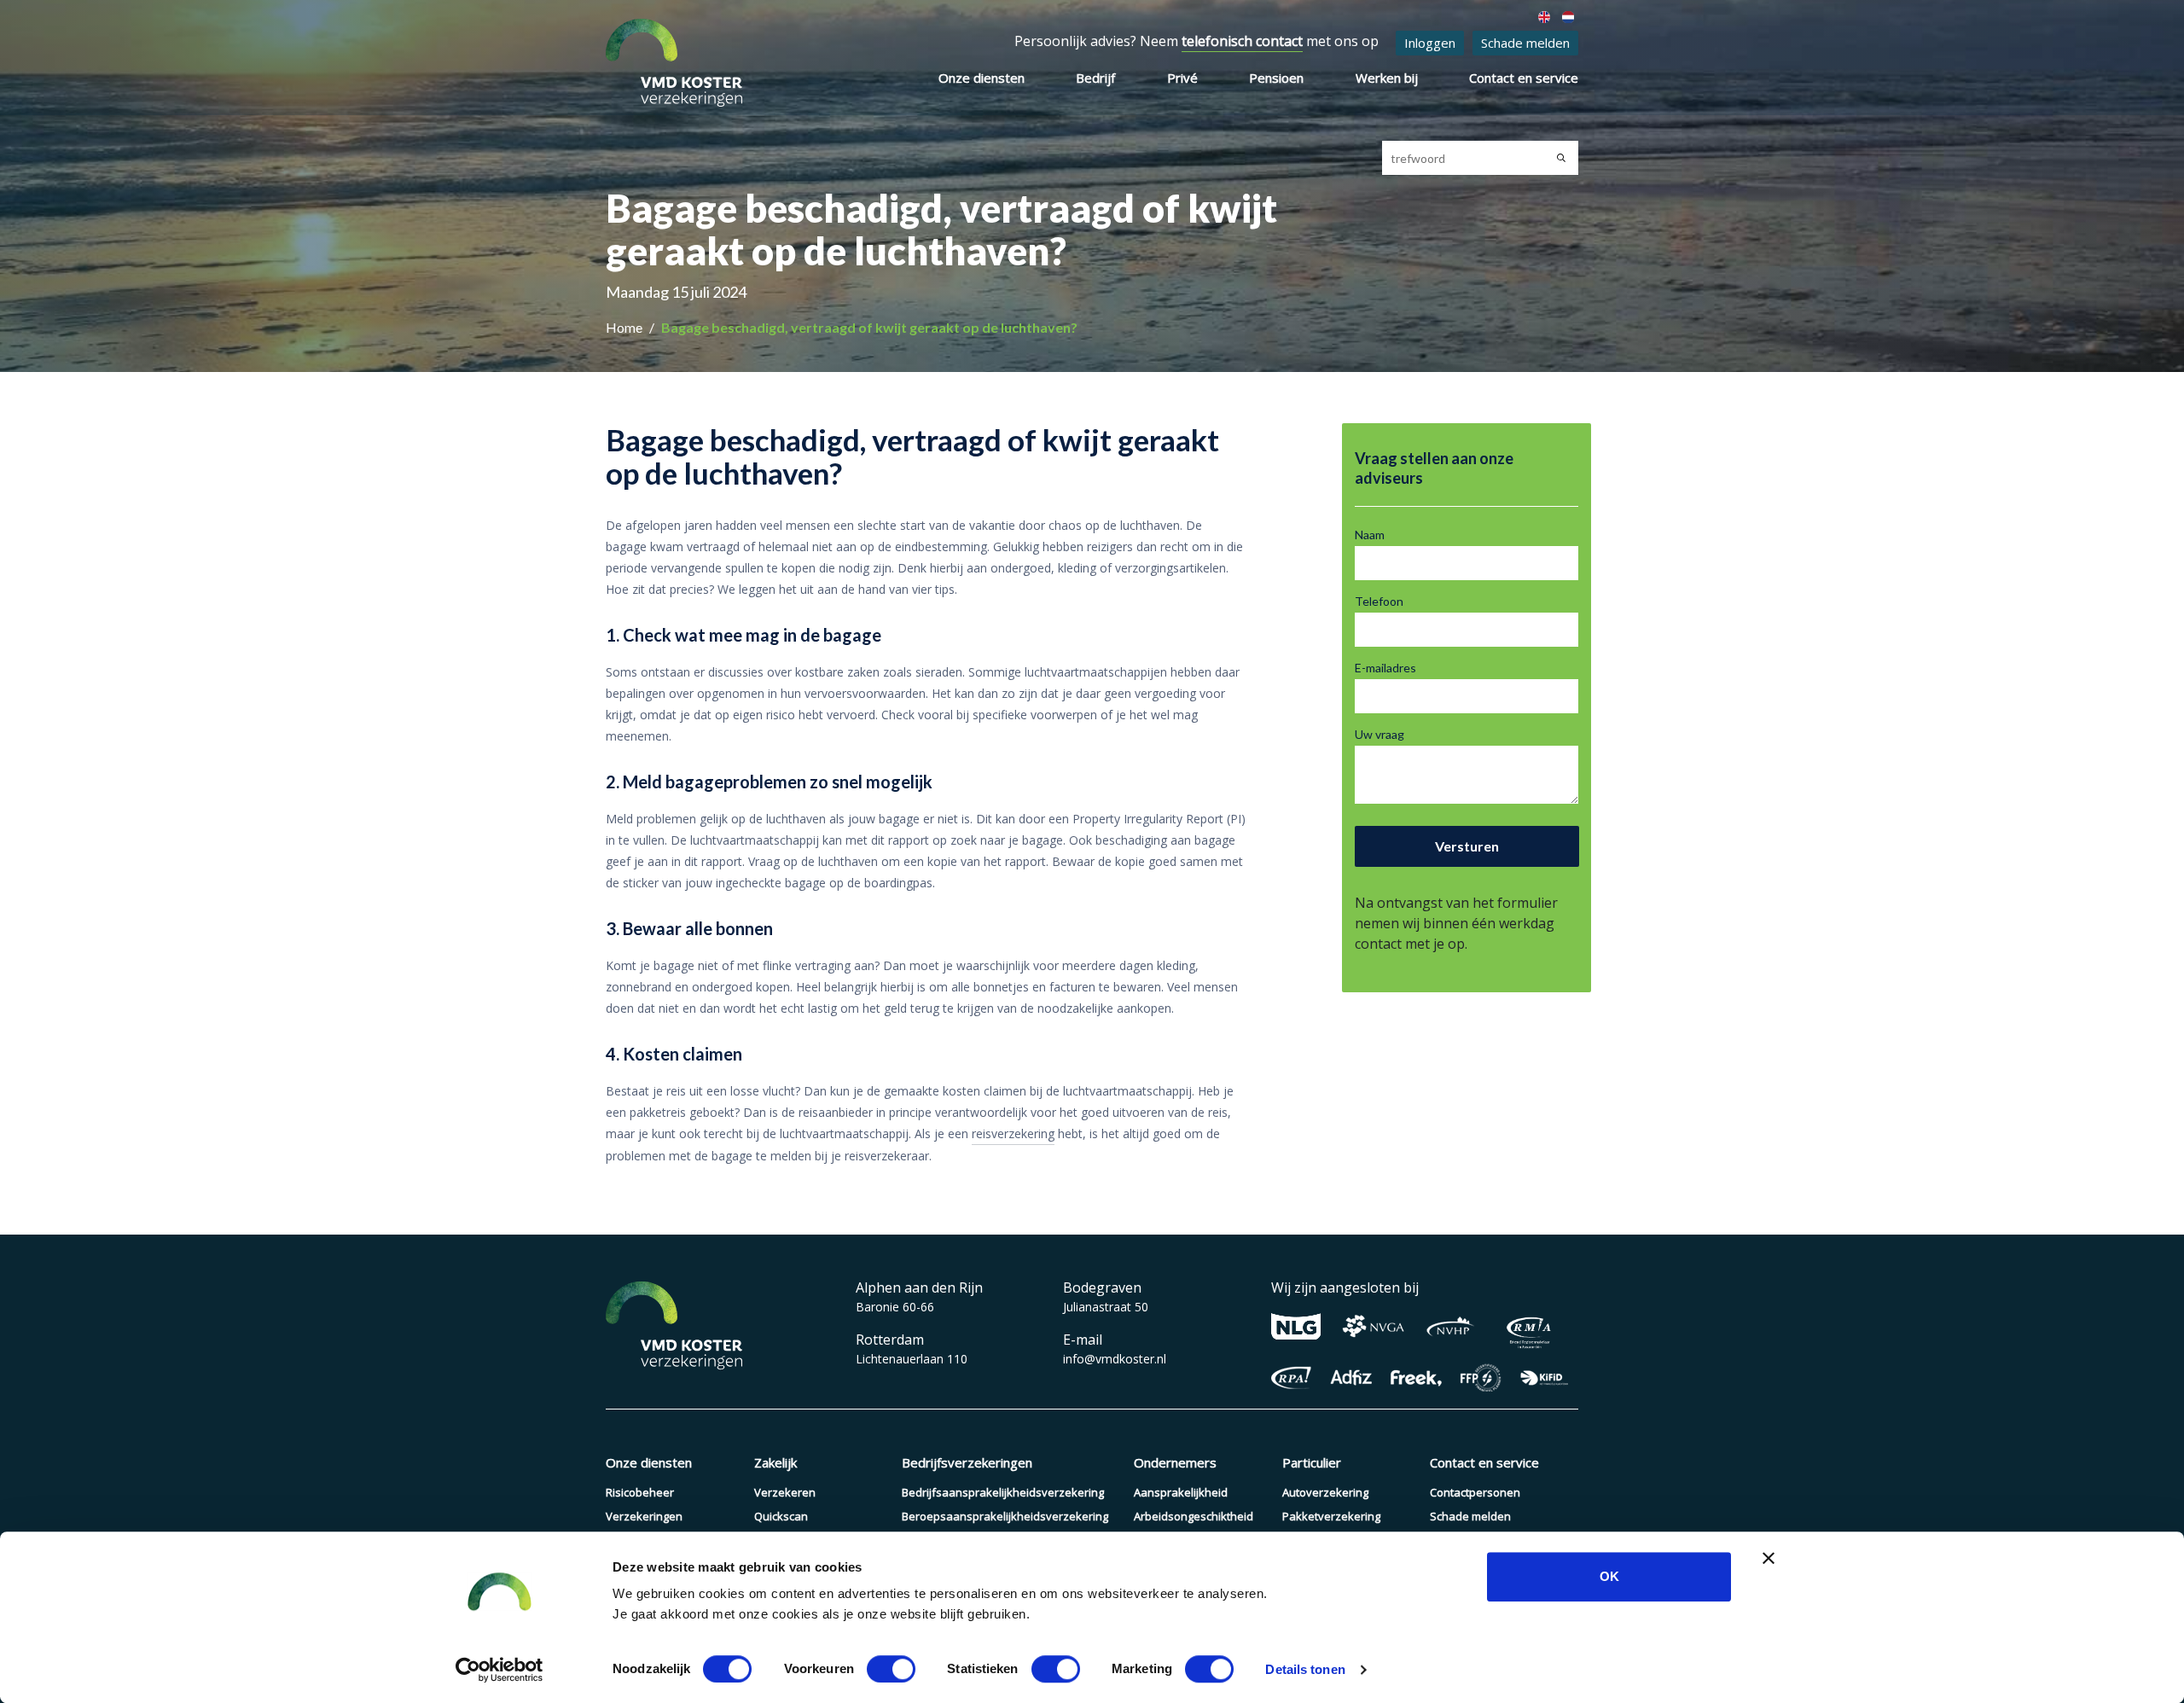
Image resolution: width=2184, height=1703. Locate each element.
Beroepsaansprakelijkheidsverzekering (1005, 1516)
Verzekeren (785, 1492)
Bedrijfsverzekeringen (967, 1462)
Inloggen (1430, 43)
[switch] (891, 1669)
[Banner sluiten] (1769, 1558)
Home (625, 327)
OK (1609, 1576)
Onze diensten (982, 78)
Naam (1370, 535)
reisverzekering (1013, 1133)
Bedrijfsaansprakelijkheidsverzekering (1003, 1492)
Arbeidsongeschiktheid (1194, 1516)
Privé (1182, 78)
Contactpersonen (1475, 1492)
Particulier (1312, 1462)
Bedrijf (1095, 78)
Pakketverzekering (1331, 1516)
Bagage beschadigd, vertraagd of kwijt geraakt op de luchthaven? (869, 327)
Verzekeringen (644, 1516)
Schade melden (1525, 43)
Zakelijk (775, 1462)
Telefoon (1379, 601)
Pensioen (1276, 78)
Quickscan (781, 1516)
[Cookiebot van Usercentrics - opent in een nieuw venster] (500, 1670)
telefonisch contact (1242, 41)
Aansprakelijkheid (1181, 1492)
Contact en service (1524, 78)
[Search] (1561, 158)
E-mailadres (1385, 668)
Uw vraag (1380, 734)
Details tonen (1305, 1669)
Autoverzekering (1325, 1492)
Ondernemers (1175, 1462)
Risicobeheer (640, 1492)
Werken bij (1387, 78)
